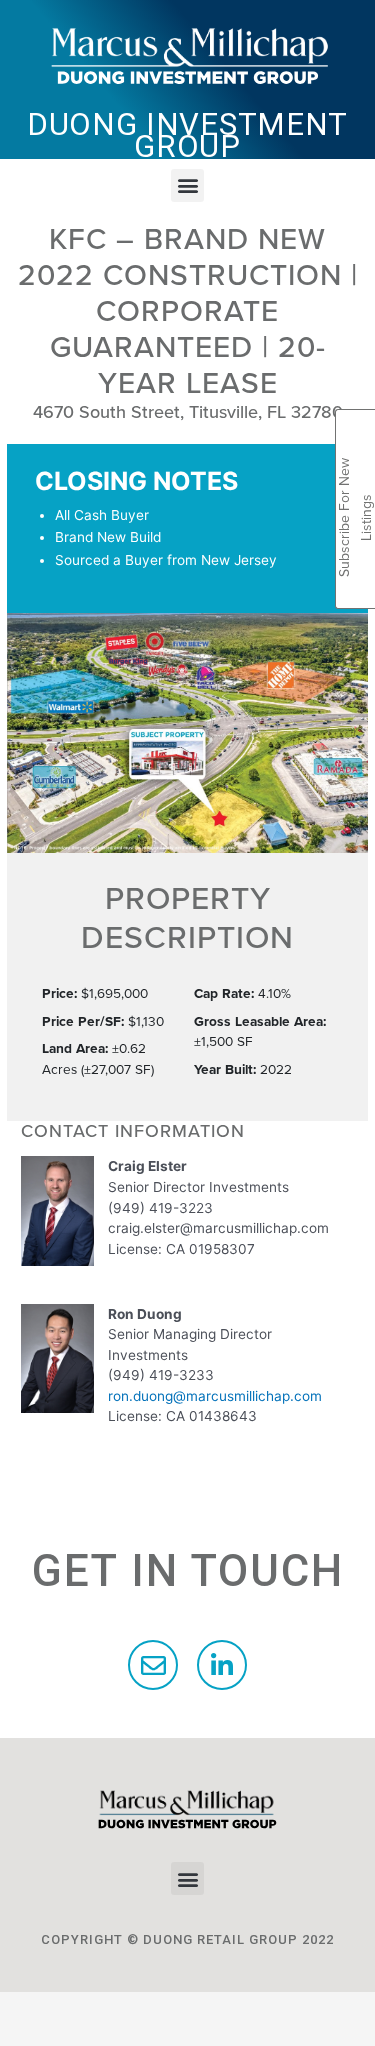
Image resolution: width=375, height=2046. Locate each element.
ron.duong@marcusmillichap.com (215, 1396)
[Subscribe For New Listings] (355, 432)
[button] (187, 185)
